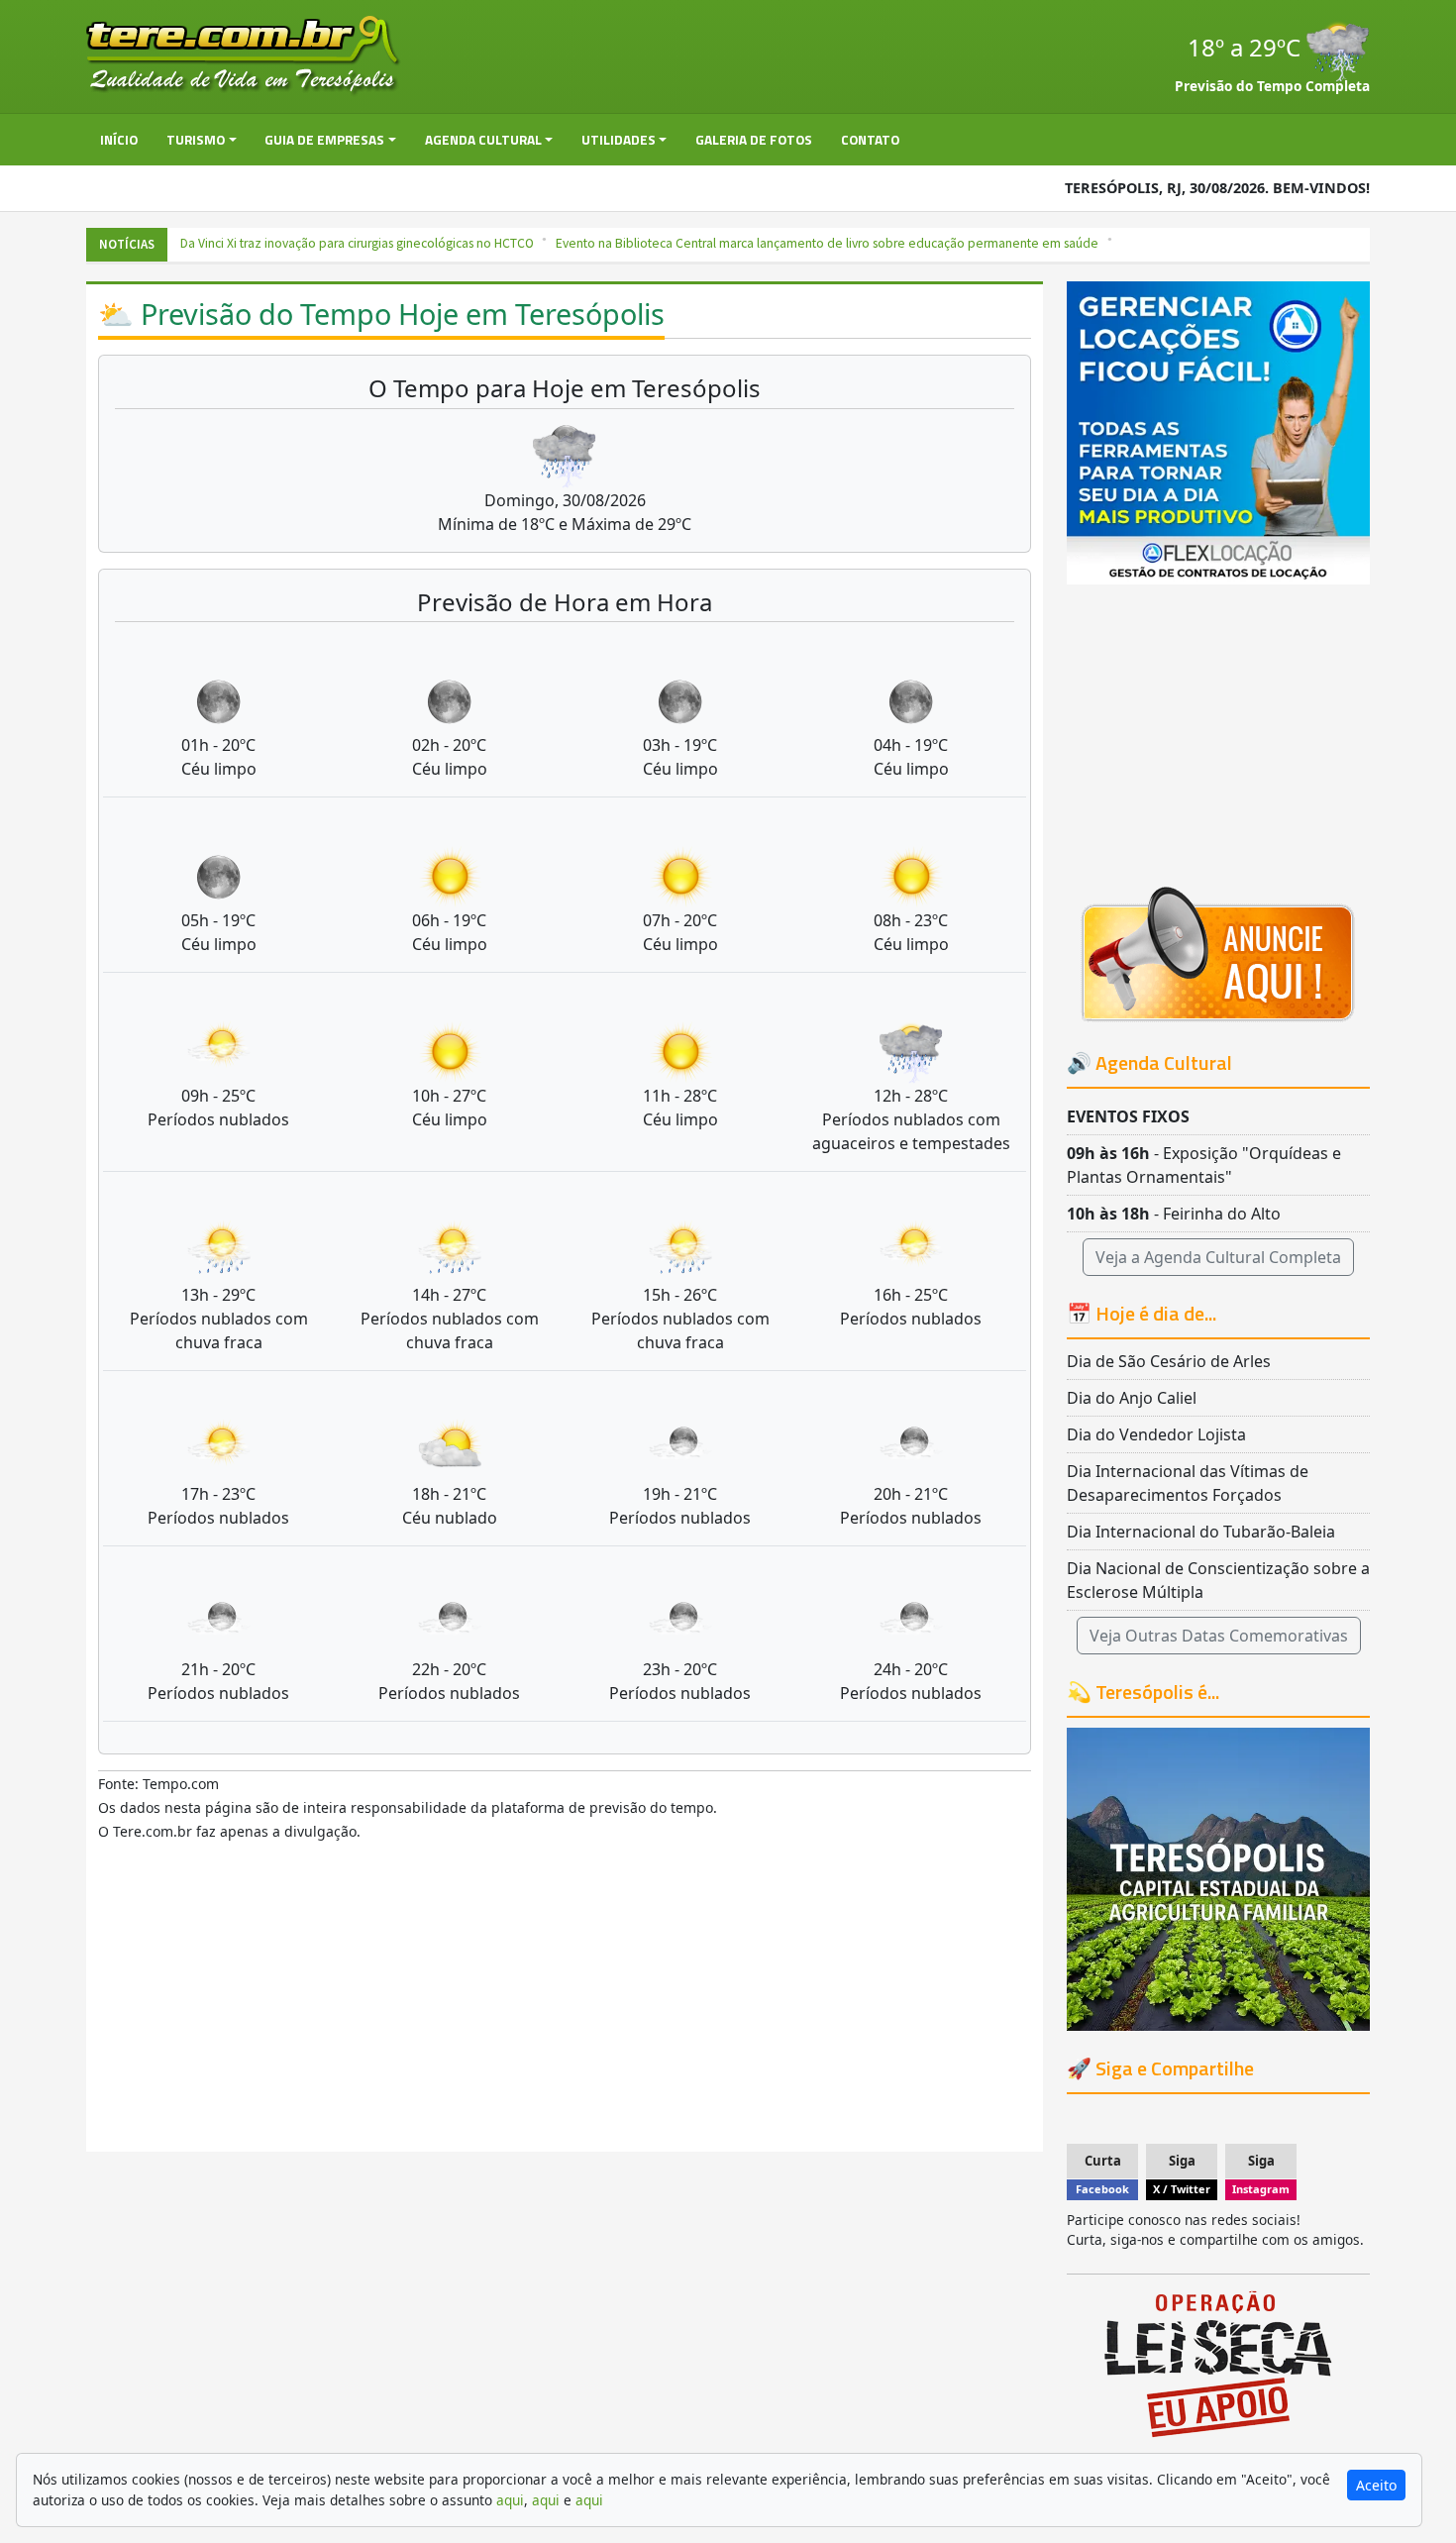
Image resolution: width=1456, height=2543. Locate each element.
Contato (870, 140)
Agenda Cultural (483, 140)
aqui (510, 2500)
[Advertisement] (565, 2005)
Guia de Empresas (324, 140)
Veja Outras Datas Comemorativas (1219, 1636)
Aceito (1376, 2485)
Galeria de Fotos (754, 140)
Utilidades (619, 140)
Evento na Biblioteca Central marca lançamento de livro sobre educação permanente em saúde (802, 243)
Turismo (196, 140)
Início (119, 140)
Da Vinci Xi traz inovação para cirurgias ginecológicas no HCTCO (332, 243)
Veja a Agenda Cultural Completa (1218, 1257)
